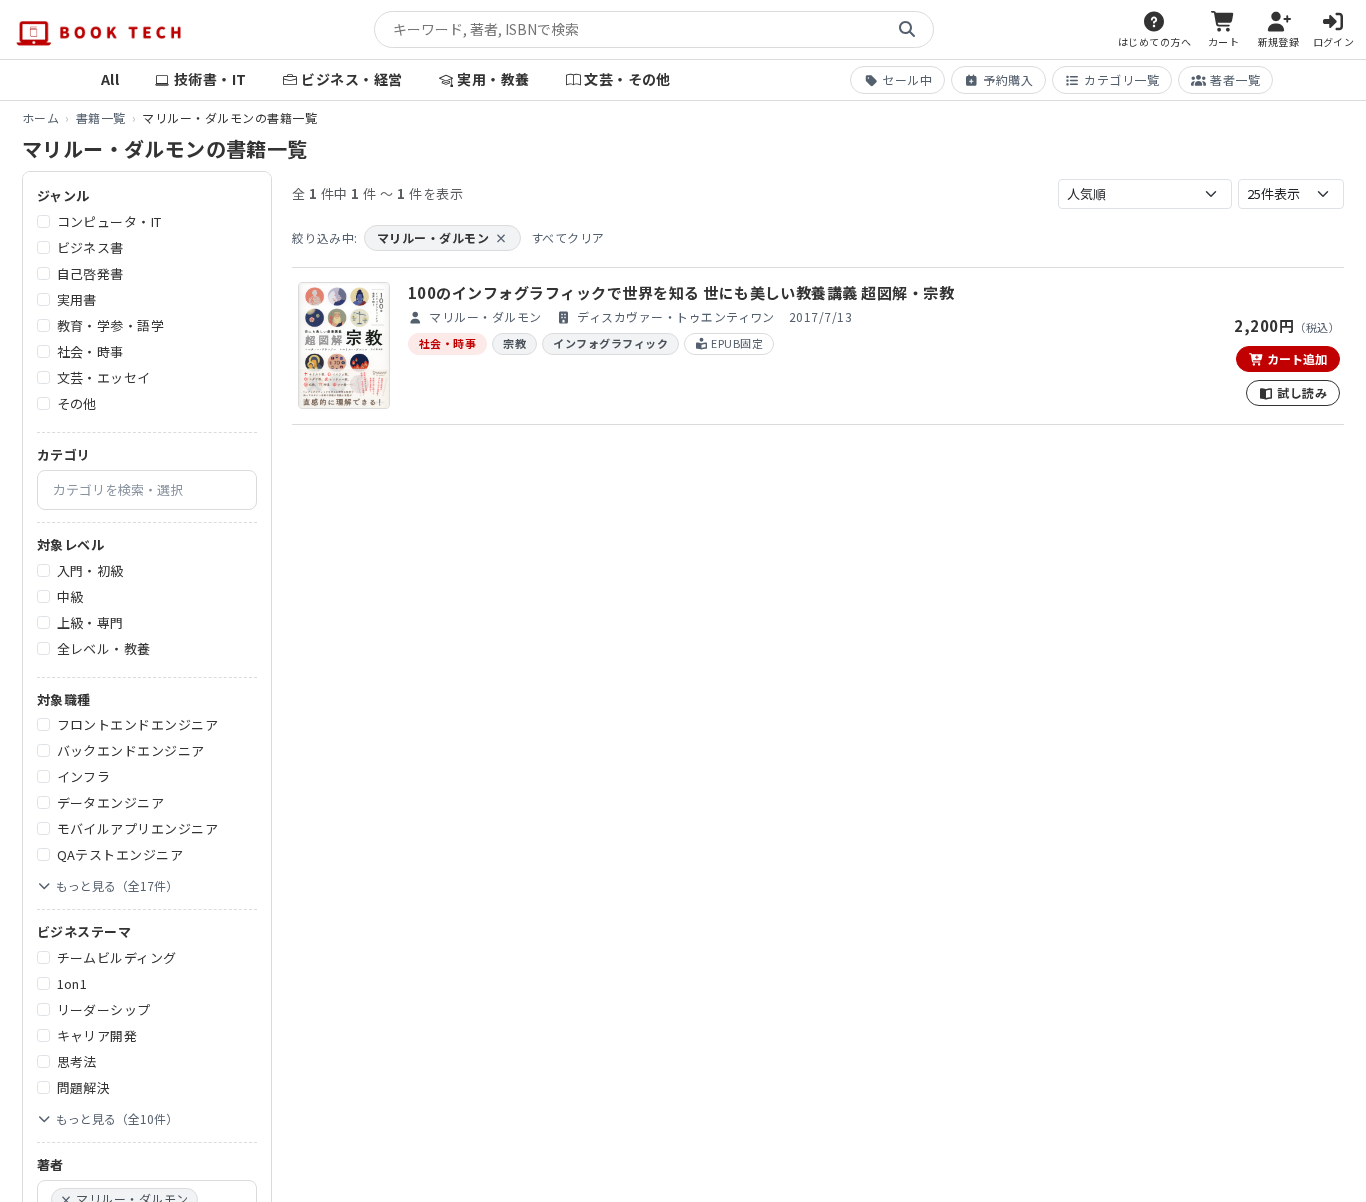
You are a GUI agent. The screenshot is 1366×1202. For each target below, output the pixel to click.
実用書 (77, 299)
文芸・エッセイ (104, 377)
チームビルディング (117, 957)
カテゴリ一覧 (1121, 79)
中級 (70, 596)
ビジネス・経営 (351, 79)
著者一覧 (1235, 79)
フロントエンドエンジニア (138, 724)
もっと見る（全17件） (117, 885)
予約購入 (1008, 79)
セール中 (907, 79)
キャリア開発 (97, 1035)
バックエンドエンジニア (131, 750)
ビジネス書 (90, 247)
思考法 (77, 1061)
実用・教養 (493, 79)
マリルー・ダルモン (442, 237)
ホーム (40, 117)
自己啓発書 (90, 273)
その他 (77, 403)
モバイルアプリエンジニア (138, 828)
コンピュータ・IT (109, 221)
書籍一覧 (101, 117)
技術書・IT (210, 79)
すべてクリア (568, 237)
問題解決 (84, 1087)
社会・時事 (90, 351)
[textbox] (155, 490)
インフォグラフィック (610, 343)
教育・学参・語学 (111, 325)
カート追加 (1295, 358)
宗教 (514, 343)
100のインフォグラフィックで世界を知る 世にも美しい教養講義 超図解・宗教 (681, 292)
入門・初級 (90, 570)
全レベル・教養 (104, 648)
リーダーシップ (104, 1009)
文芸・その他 (627, 79)
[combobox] (147, 490)
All (110, 79)
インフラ (84, 776)
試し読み (1300, 392)
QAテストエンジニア (120, 854)
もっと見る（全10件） (117, 1118)
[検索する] (907, 30)
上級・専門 (90, 622)
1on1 (72, 983)
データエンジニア (111, 802)
